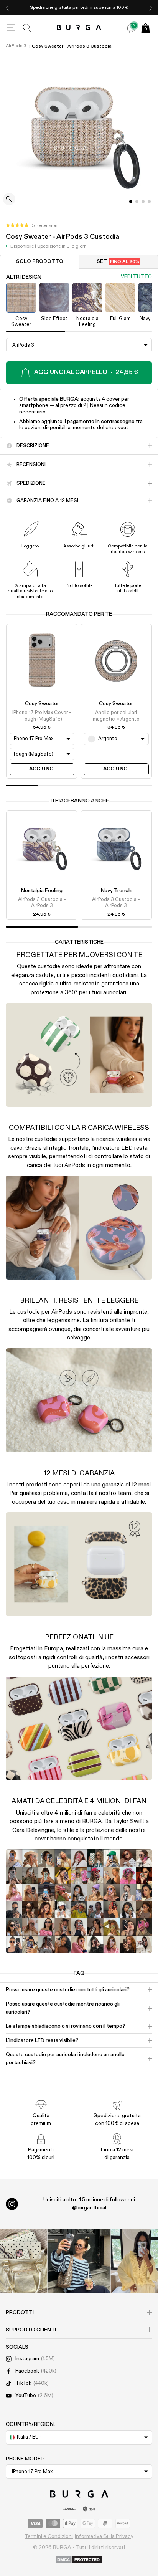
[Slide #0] (131, 202)
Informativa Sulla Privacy (104, 2536)
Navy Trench (116, 891)
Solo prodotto (40, 262)
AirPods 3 (16, 46)
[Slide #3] (149, 202)
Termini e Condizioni (49, 2536)
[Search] (27, 28)
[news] (131, 28)
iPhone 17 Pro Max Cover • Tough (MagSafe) (42, 716)
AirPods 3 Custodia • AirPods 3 (42, 903)
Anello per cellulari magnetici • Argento (116, 716)
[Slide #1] (137, 202)
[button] (32, 226)
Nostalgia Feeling (42, 891)
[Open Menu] (11, 28)
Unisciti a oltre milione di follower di (89, 2204)
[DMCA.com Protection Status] (79, 2560)
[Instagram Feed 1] (79, 2261)
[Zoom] (9, 200)
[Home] (79, 28)
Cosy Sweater (42, 704)
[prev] (7, 7)
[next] (151, 7)
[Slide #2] (143, 202)
